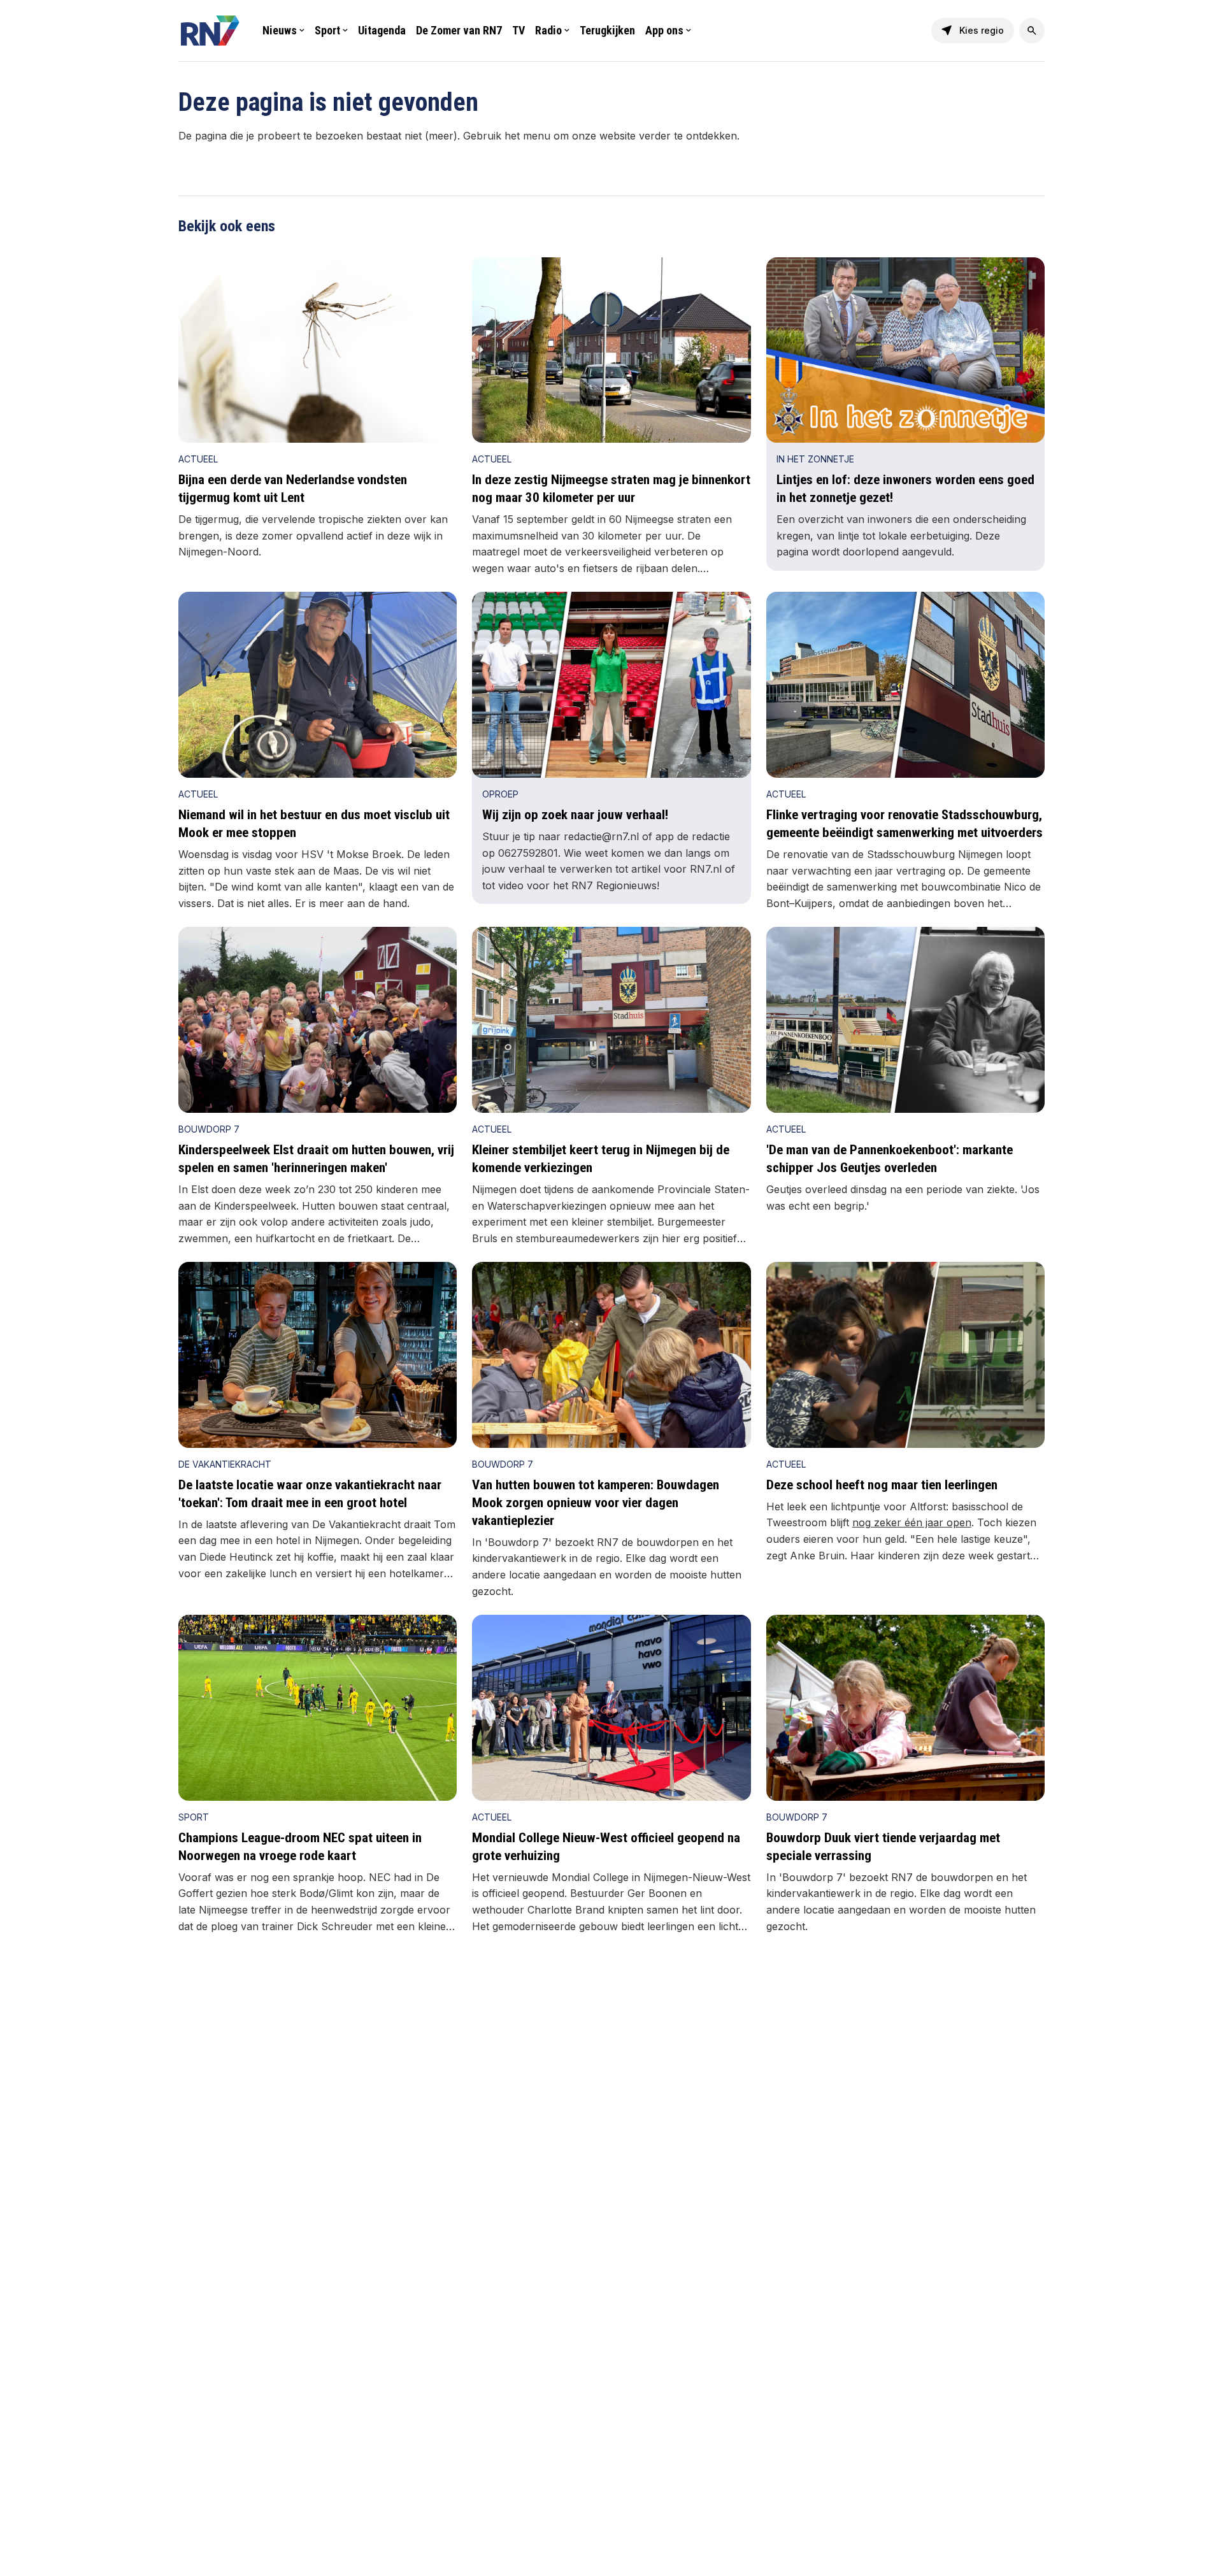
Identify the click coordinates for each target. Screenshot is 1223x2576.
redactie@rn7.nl (601, 836)
